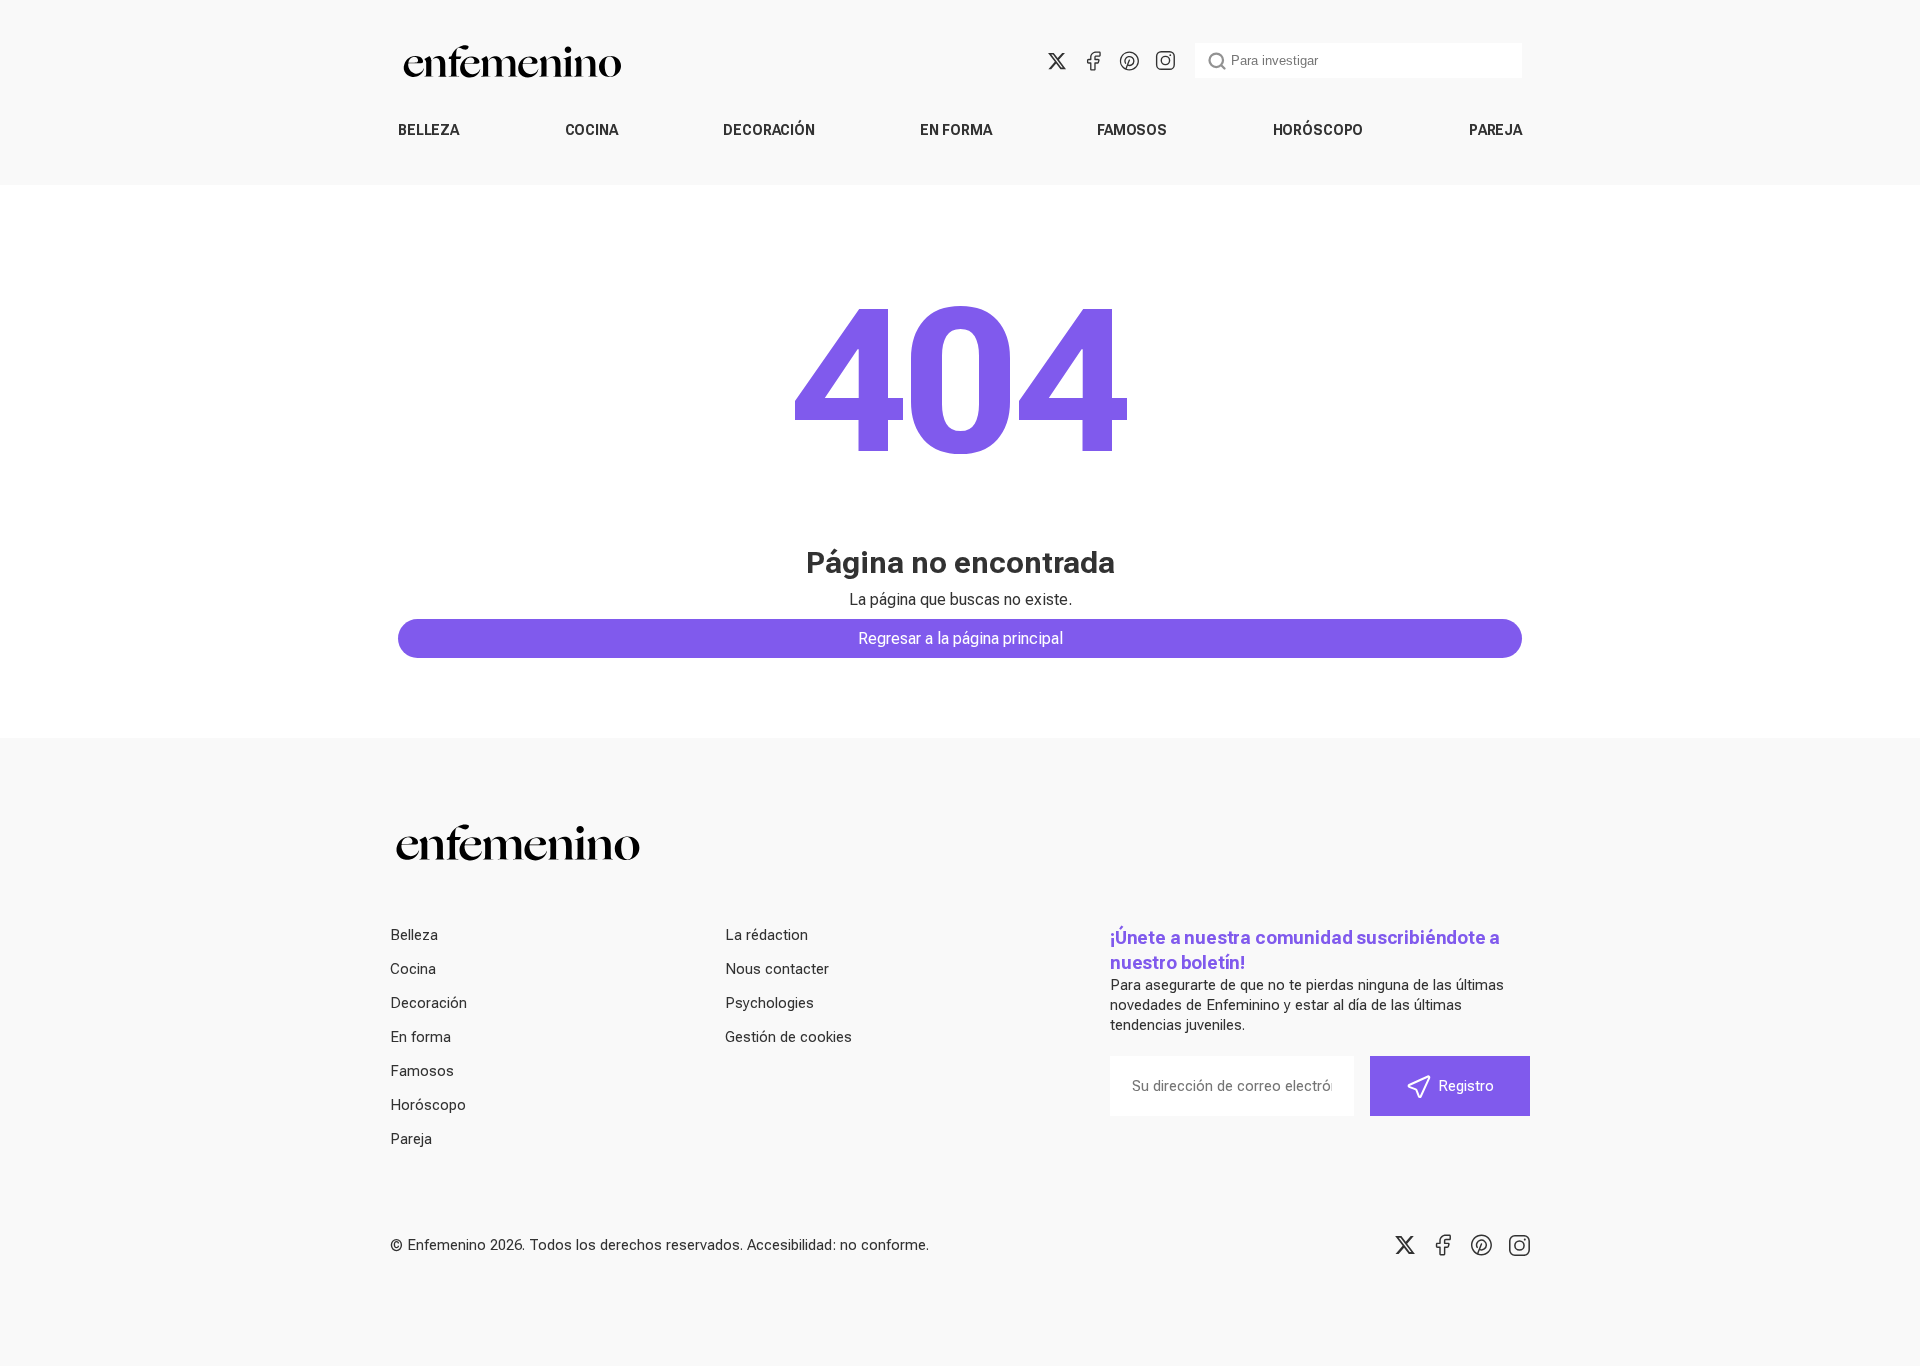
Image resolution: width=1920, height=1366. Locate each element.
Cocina (591, 130)
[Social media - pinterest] (1129, 61)
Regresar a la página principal (960, 638)
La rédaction (766, 935)
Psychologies (769, 1003)
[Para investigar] (1217, 61)
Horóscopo (1318, 130)
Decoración (769, 130)
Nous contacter (777, 969)
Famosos (1132, 130)
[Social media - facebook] (1093, 61)
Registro (1466, 1086)
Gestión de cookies (788, 1037)
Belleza (428, 130)
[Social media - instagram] (1165, 61)
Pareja (1495, 130)
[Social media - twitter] (1057, 61)
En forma (955, 130)
